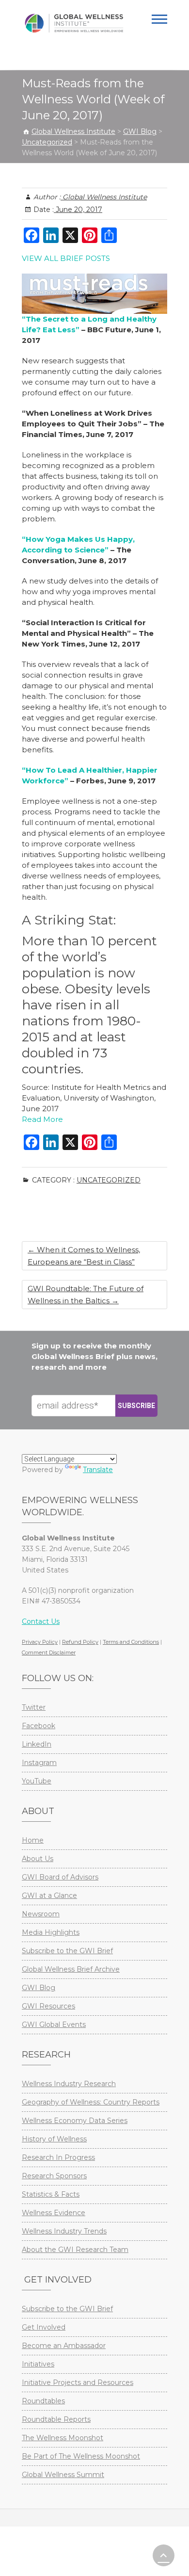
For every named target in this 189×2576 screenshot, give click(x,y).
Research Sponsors (54, 2176)
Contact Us (41, 1621)
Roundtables (43, 2401)
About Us (38, 1859)
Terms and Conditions (131, 1642)
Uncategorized (109, 1180)
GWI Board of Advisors (60, 1877)
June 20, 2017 (78, 210)
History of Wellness (54, 2139)
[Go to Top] (164, 2555)
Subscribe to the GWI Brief (67, 1951)
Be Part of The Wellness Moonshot (81, 2456)
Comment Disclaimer (49, 1653)
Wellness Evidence (54, 2213)
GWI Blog (39, 1988)
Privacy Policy (40, 1642)
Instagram (39, 1763)
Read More (42, 1119)
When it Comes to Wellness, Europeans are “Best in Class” (84, 1256)
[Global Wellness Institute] (74, 23)
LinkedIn (37, 1744)
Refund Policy (80, 1642)
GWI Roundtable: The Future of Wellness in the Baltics (86, 1295)
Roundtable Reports (56, 2419)
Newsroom (41, 1914)
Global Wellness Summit (63, 2475)
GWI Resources (48, 2006)
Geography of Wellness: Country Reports (91, 2102)
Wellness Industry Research (69, 2084)
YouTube (37, 1781)
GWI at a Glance (49, 1896)
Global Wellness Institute (104, 197)
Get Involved (44, 2327)
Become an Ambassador (64, 2346)
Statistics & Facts (51, 2194)
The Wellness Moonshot (63, 2438)
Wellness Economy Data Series (75, 2121)
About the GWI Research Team (75, 2250)
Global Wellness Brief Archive (71, 1969)
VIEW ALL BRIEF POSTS (66, 258)
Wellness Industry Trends (64, 2231)
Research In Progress (58, 2157)
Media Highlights (51, 1932)
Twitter (34, 1707)
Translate (98, 1470)
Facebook (39, 1726)
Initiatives (38, 2364)
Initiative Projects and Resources (78, 2382)
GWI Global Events (54, 2025)
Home (33, 1840)
